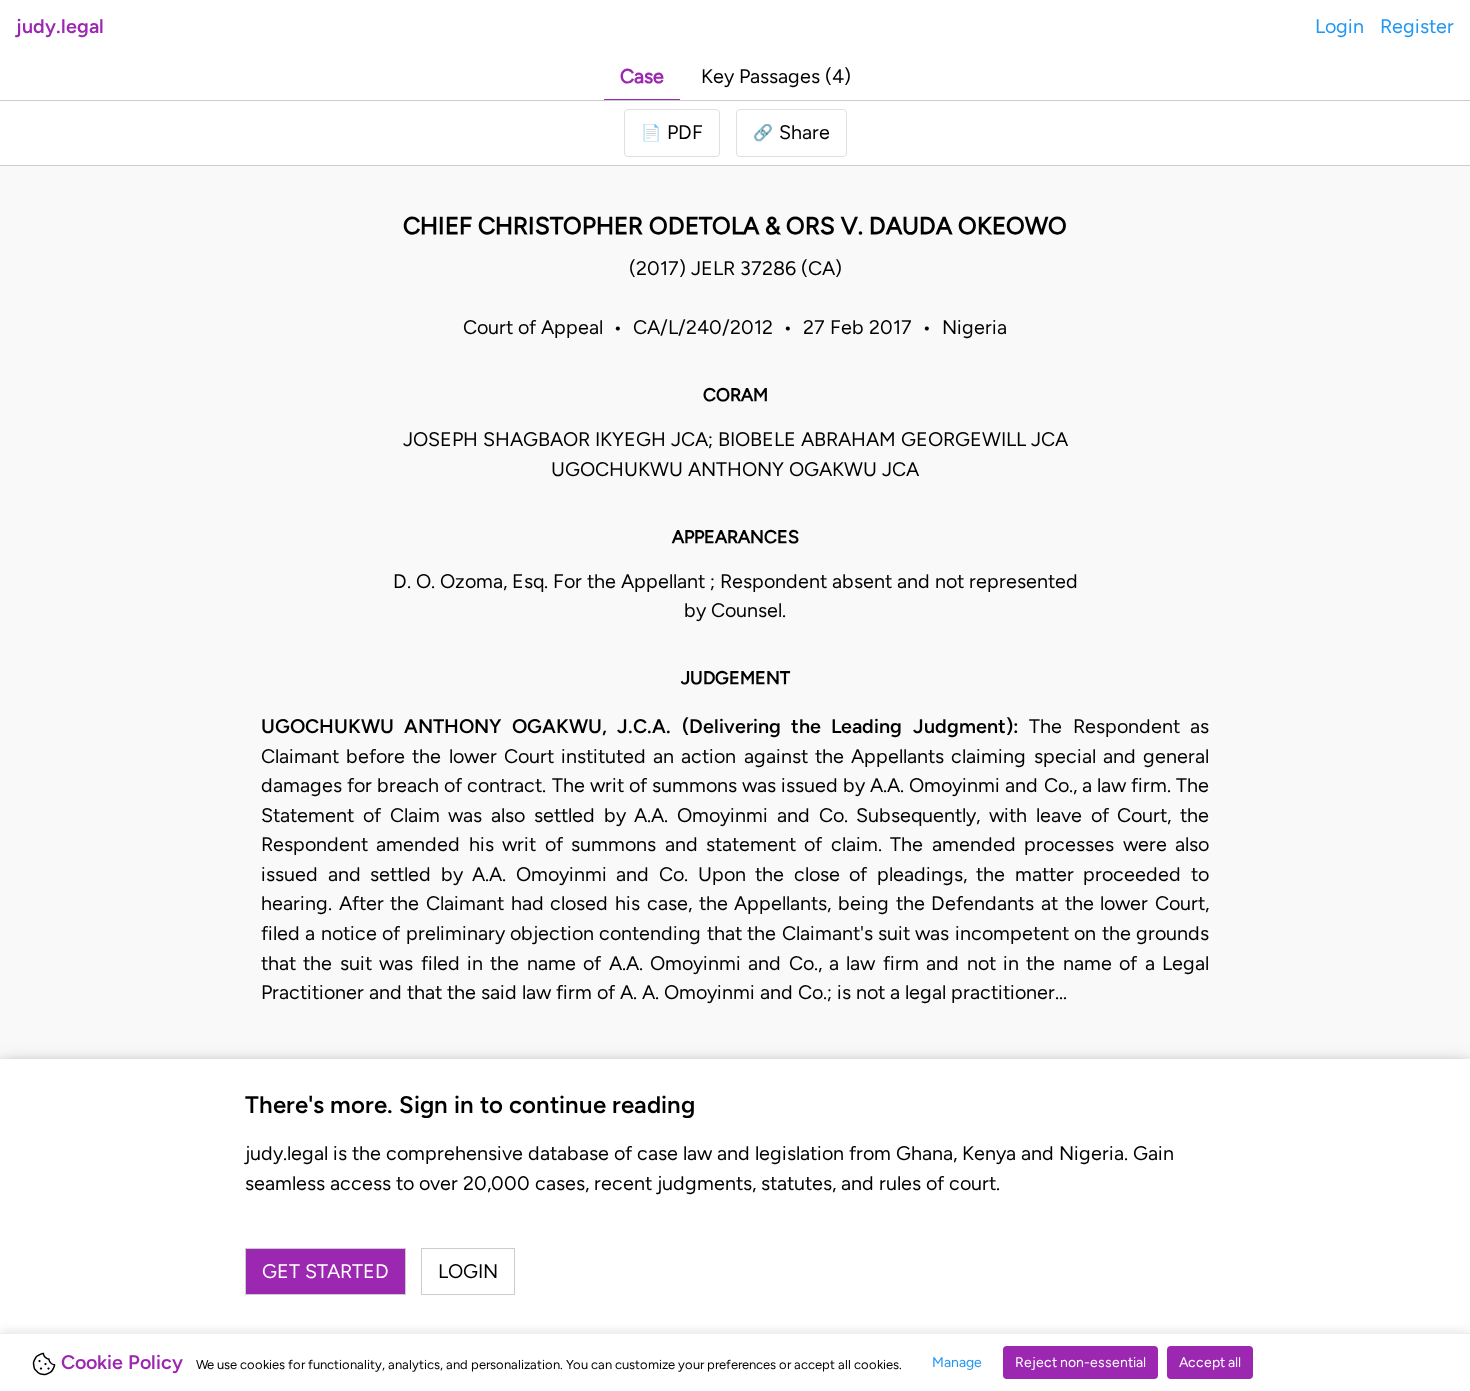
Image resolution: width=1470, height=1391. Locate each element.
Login (1339, 26)
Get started (325, 1271)
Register (1417, 26)
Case (642, 76)
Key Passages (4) (776, 76)
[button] (791, 133)
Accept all (1210, 1362)
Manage (957, 1362)
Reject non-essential (1080, 1362)
